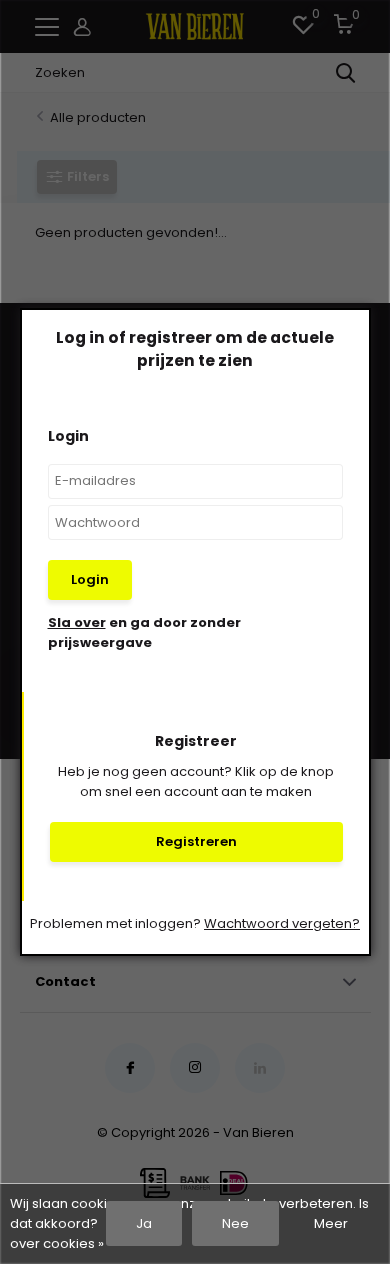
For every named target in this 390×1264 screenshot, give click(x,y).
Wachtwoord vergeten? (282, 923)
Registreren (196, 841)
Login (90, 579)
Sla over (77, 622)
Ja (144, 1223)
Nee (235, 1223)
